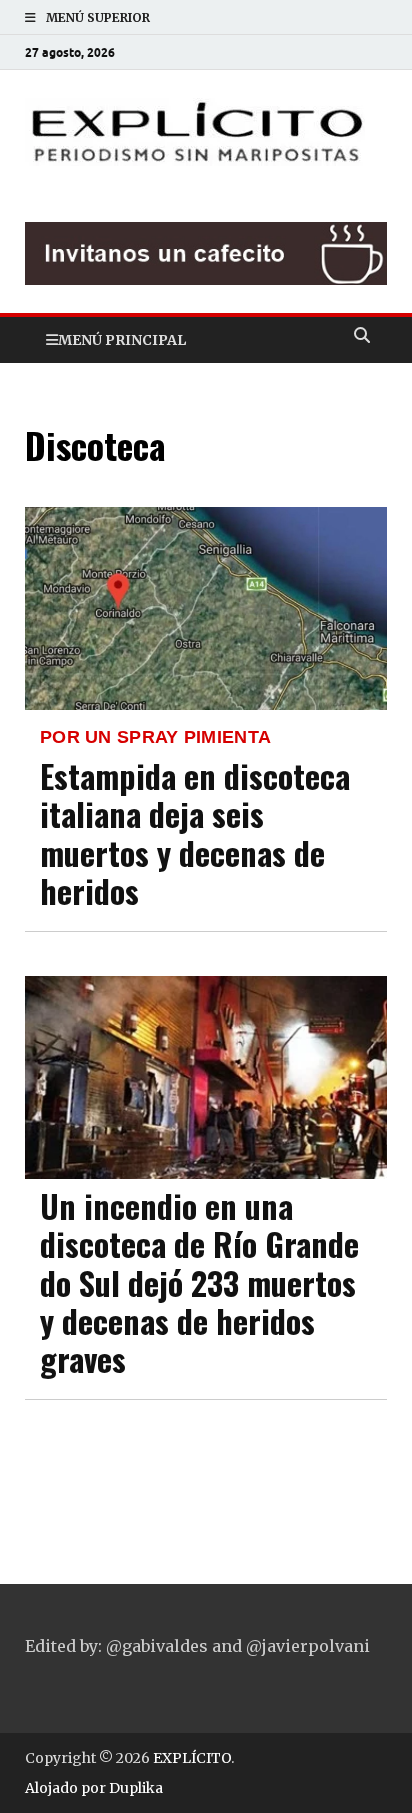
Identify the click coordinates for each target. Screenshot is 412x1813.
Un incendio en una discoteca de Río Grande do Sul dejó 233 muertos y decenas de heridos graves (199, 1282)
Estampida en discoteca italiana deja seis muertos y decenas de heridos (195, 833)
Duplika (136, 1788)
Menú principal (122, 340)
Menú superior (98, 17)
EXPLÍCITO (192, 1758)
